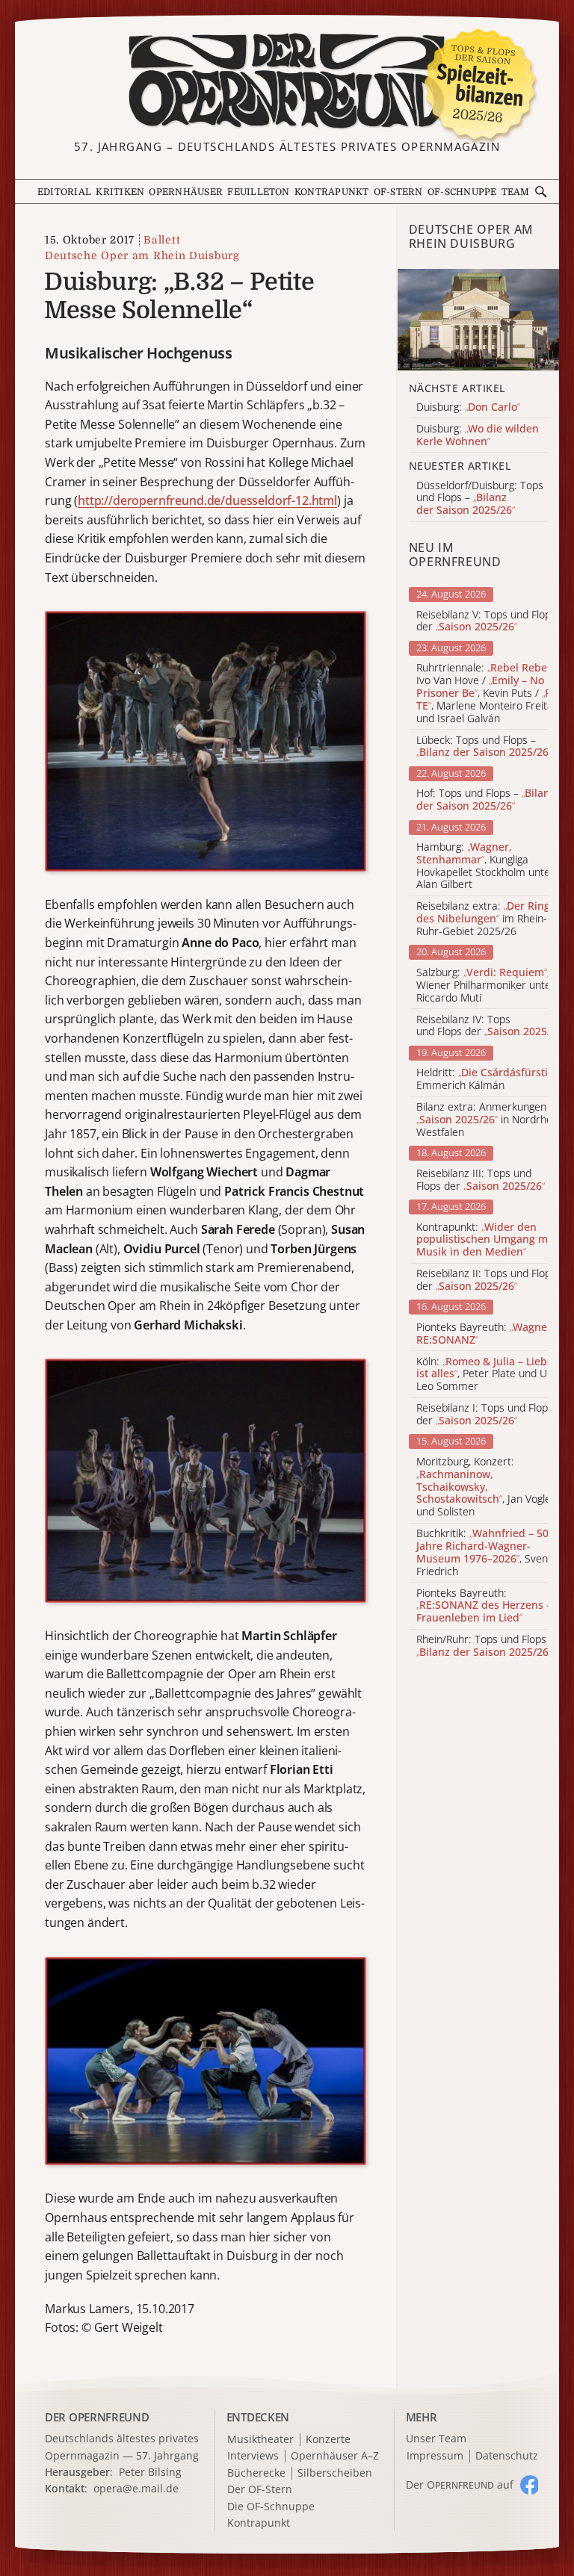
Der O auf (460, 2485)
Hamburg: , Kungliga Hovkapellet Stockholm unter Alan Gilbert (485, 866)
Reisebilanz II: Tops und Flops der (486, 1280)
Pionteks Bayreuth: (490, 1334)
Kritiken (120, 192)
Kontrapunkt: (485, 1240)
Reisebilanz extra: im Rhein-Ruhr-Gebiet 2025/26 (483, 919)
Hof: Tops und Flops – (486, 800)
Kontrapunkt (332, 192)
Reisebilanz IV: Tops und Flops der (491, 1026)
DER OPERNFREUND (97, 2417)
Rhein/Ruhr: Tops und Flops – (485, 1646)
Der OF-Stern (260, 2490)
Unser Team (436, 2438)
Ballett (162, 240)
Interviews (253, 2456)
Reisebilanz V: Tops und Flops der (486, 621)
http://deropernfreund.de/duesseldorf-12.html (207, 500)
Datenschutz (507, 2456)
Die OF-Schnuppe (271, 2507)
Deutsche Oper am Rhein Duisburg (142, 255)
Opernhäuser (186, 192)
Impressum (435, 2456)
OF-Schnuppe (462, 192)
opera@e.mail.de (136, 2488)
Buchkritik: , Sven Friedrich (482, 1552)
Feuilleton (258, 192)
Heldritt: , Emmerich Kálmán (488, 1079)
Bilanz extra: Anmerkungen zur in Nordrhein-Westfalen (491, 1120)
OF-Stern (398, 192)
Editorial (64, 192)
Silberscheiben (335, 2473)
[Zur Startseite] (287, 81)
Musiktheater (260, 2440)
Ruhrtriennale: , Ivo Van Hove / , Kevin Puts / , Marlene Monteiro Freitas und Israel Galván (487, 693)
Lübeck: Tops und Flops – (484, 747)
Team (516, 192)
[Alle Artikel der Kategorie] (478, 319)
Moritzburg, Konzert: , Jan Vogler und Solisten (486, 1487)
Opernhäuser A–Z (335, 2456)
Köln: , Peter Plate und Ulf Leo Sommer (485, 1374)
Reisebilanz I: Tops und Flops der (485, 1415)
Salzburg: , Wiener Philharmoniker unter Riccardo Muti (486, 985)
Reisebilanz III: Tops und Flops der (481, 1180)
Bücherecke (256, 2473)
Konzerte (328, 2440)
